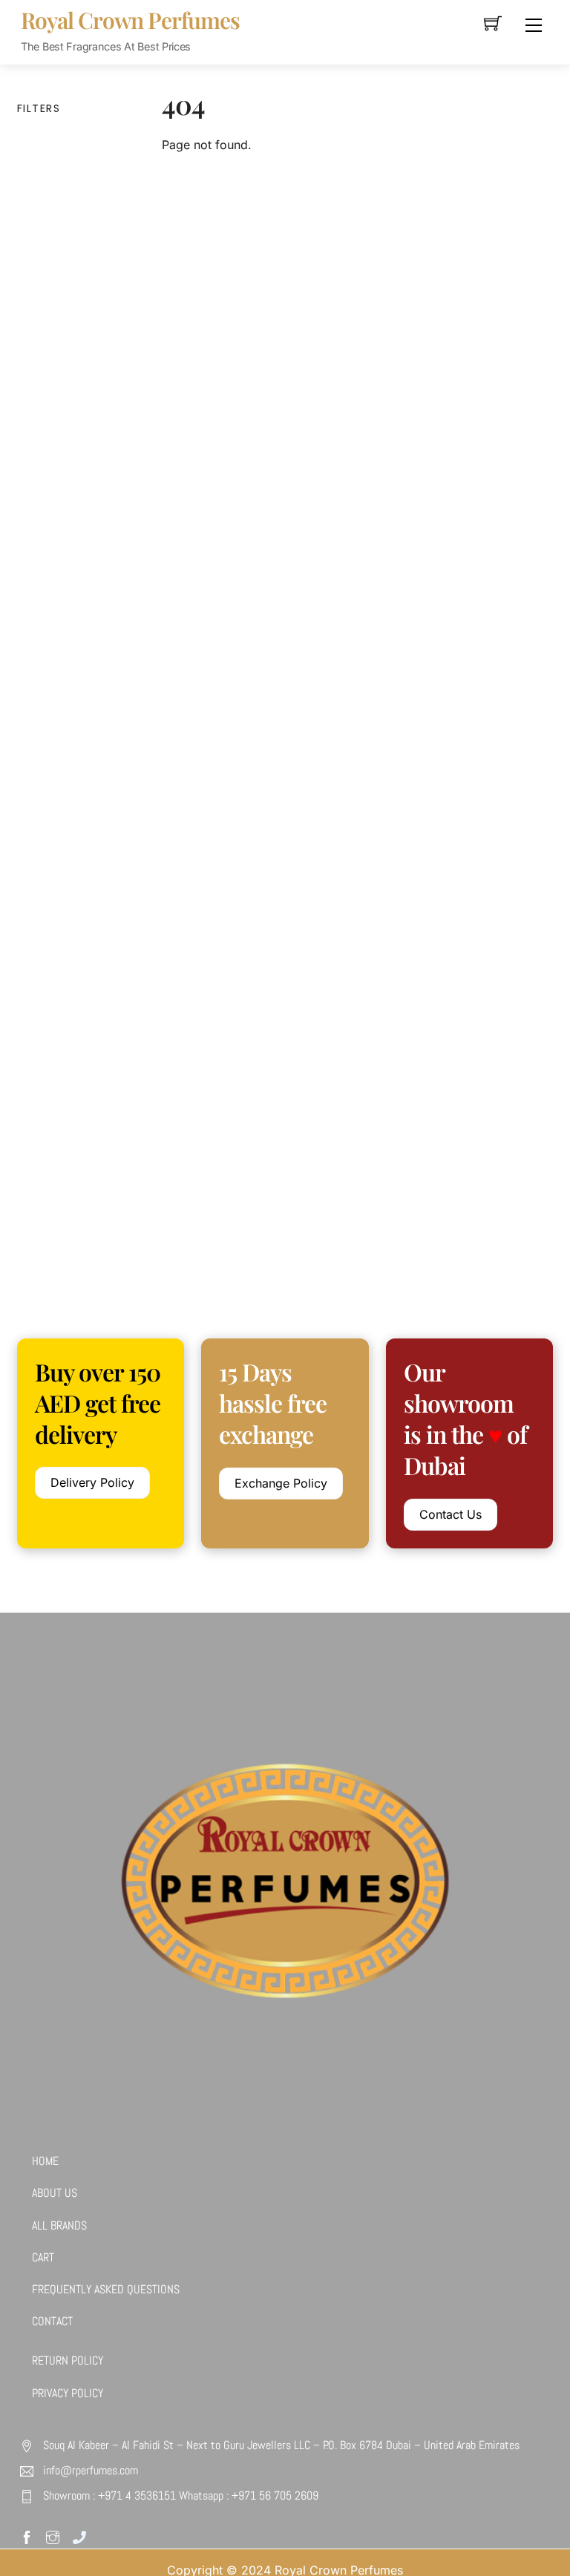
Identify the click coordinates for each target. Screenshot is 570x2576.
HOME (45, 2161)
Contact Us (451, 1514)
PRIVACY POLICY (68, 2393)
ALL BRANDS (59, 2225)
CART (43, 2257)
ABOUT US (55, 2193)
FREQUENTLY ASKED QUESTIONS (106, 2289)
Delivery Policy (92, 1482)
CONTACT (52, 2321)
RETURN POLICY (68, 2360)
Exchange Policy (281, 1483)
